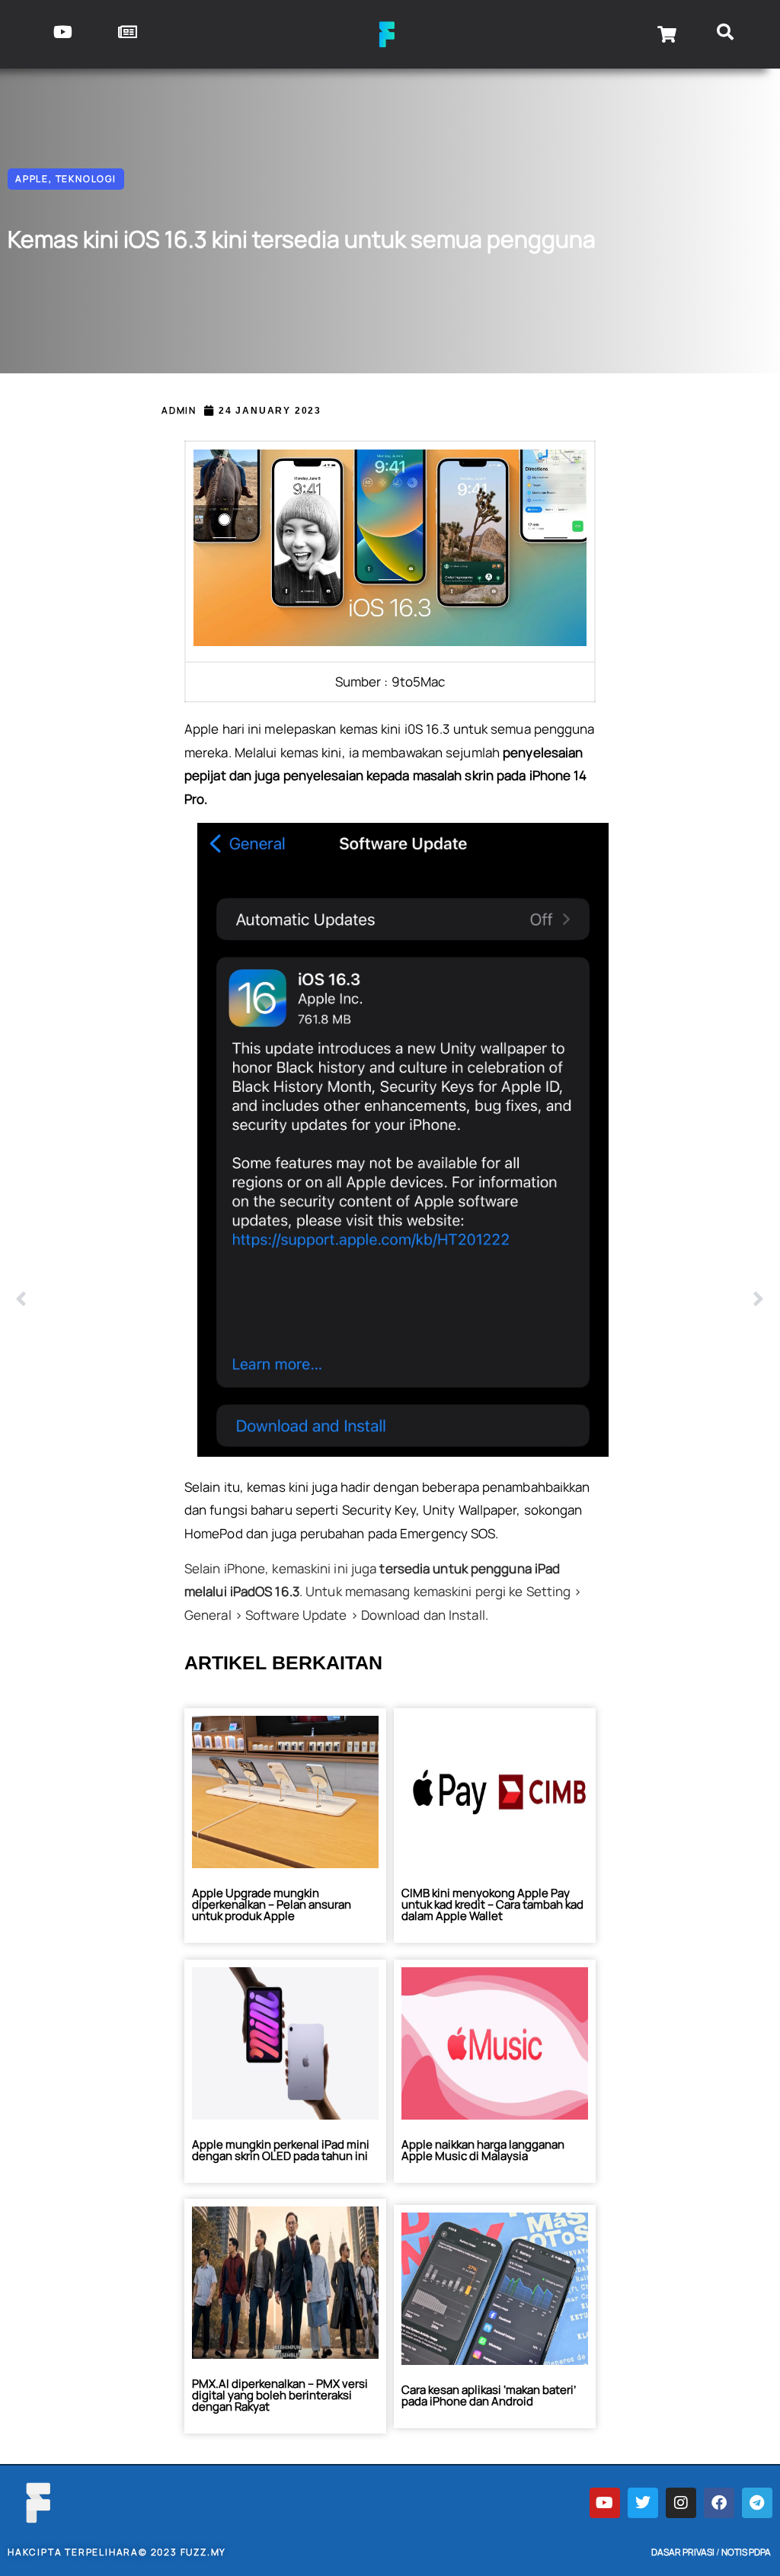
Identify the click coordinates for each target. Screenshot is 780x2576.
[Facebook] (719, 2503)
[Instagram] (681, 2503)
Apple (32, 179)
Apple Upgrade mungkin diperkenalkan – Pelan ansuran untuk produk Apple (272, 1904)
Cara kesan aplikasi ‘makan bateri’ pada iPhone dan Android (489, 2395)
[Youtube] (605, 2503)
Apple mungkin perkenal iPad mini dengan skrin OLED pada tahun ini (281, 2150)
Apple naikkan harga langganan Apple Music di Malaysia (483, 2150)
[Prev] (203, 1300)
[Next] (577, 1300)
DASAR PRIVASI (683, 2552)
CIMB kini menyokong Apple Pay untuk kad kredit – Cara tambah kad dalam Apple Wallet (492, 1904)
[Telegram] (757, 2503)
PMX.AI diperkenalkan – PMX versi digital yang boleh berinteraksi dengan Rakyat (280, 2395)
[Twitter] (643, 2503)
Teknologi (86, 179)
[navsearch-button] (725, 34)
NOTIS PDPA (746, 2552)
